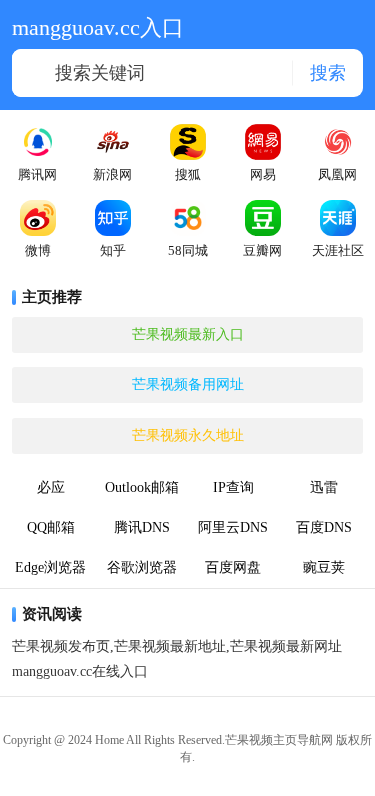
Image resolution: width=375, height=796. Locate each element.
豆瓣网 (262, 250)
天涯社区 (338, 250)
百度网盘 (233, 567)
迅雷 (324, 487)
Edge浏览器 (50, 567)
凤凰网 (337, 174)
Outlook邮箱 (142, 487)
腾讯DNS (142, 527)
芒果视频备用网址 (188, 384)
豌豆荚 (324, 567)
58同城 (188, 250)
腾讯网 (37, 174)
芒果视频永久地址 (188, 435)
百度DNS (324, 527)
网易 (263, 174)
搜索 (328, 72)
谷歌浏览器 (142, 567)
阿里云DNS (233, 527)
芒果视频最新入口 (188, 334)
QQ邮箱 (51, 527)
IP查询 (233, 487)
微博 (38, 250)
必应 (51, 487)
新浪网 (112, 174)
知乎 (113, 250)
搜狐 (188, 174)
